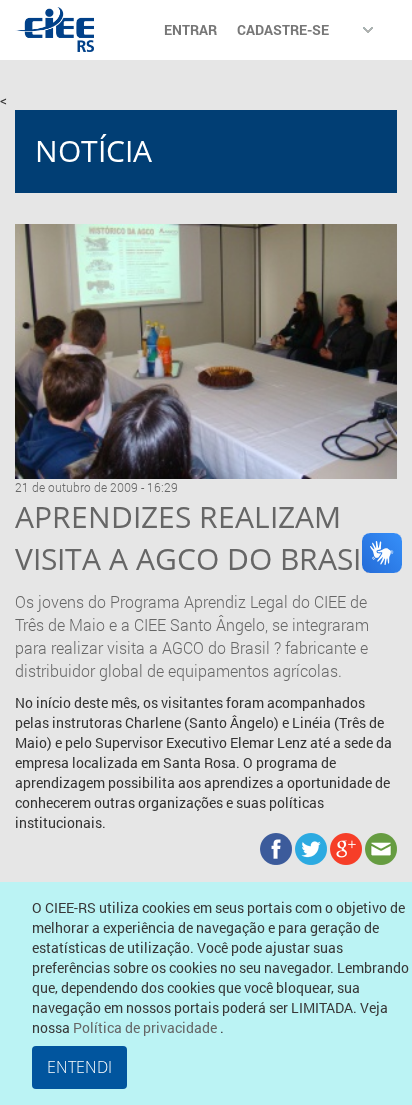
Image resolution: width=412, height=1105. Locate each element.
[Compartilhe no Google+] (347, 846)
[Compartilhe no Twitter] (312, 846)
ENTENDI (79, 1067)
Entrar (190, 29)
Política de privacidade (146, 1027)
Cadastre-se (283, 29)
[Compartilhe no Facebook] (277, 846)
